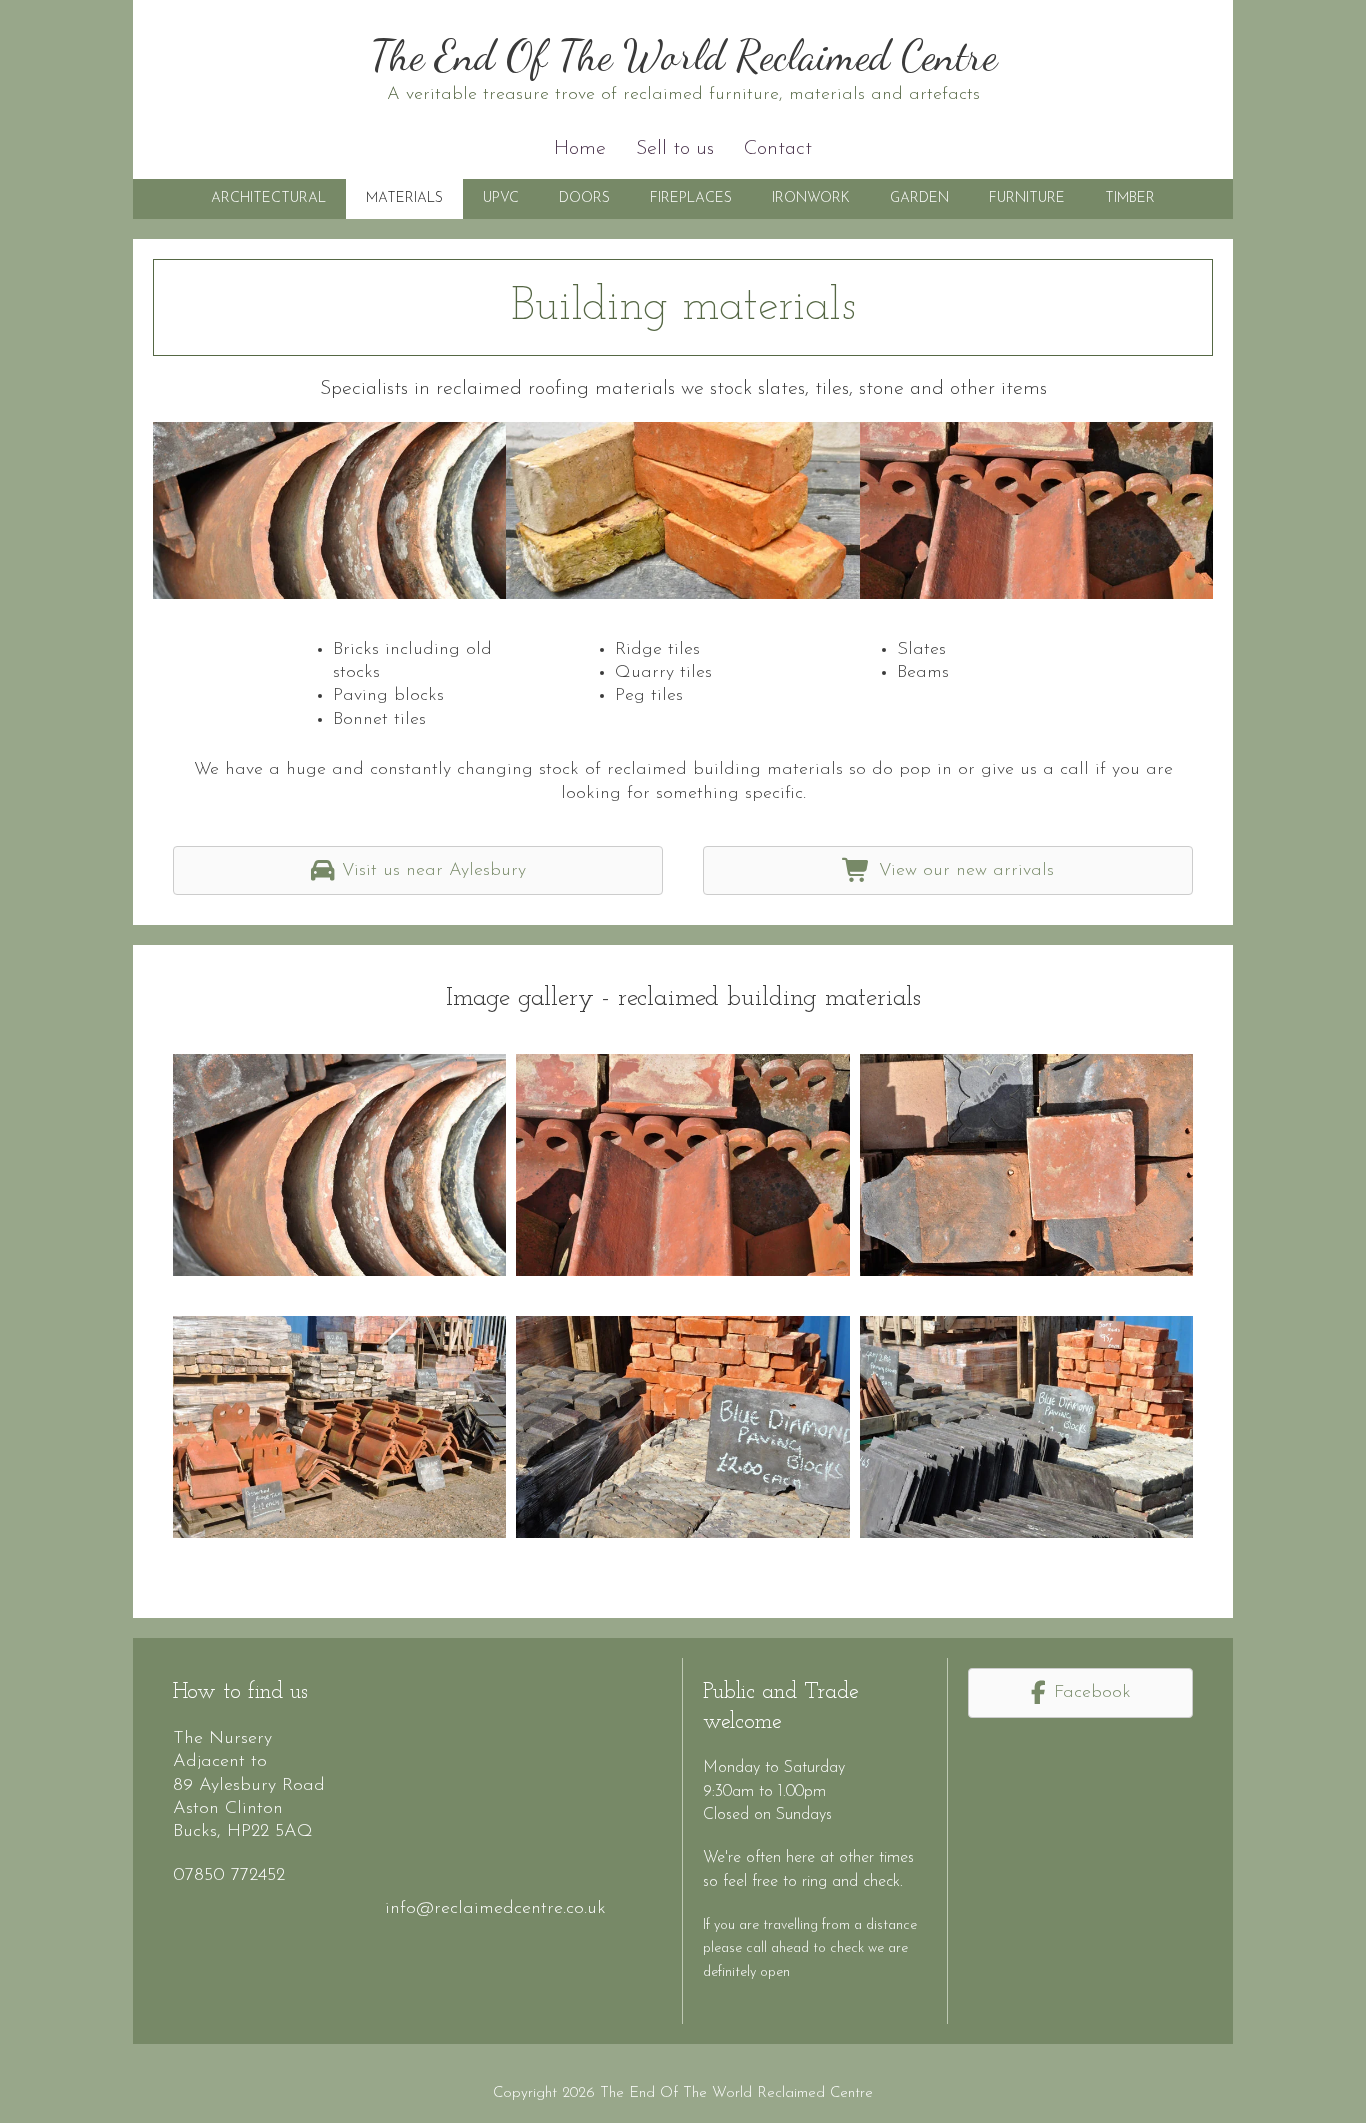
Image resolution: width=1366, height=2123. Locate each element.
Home (580, 149)
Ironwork (811, 198)
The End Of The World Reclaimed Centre (683, 55)
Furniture (1027, 198)
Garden (919, 198)
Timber (1130, 198)
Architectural (268, 198)
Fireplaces (691, 198)
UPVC (501, 198)
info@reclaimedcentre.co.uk (495, 1909)
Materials (404, 198)
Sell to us (675, 149)
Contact (778, 149)
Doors (584, 198)
